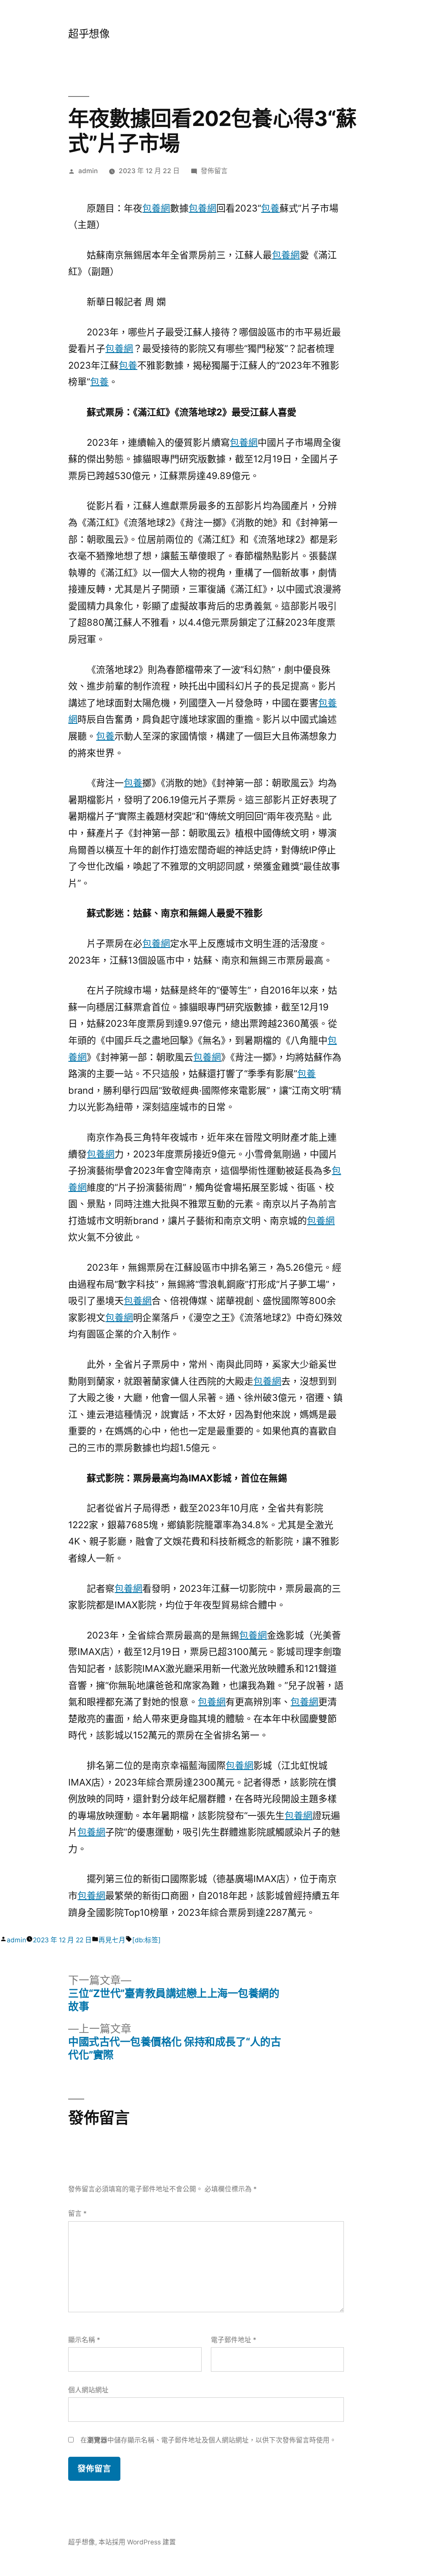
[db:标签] (146, 1940)
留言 (77, 2213)
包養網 (156, 208)
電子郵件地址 (234, 2340)
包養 (270, 208)
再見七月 (112, 1940)
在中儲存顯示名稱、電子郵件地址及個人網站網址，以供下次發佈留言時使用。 (208, 2440)
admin (88, 171)
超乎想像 (89, 34)
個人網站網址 (88, 2390)
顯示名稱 (84, 2340)
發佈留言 (214, 171)
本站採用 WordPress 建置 (137, 2542)
